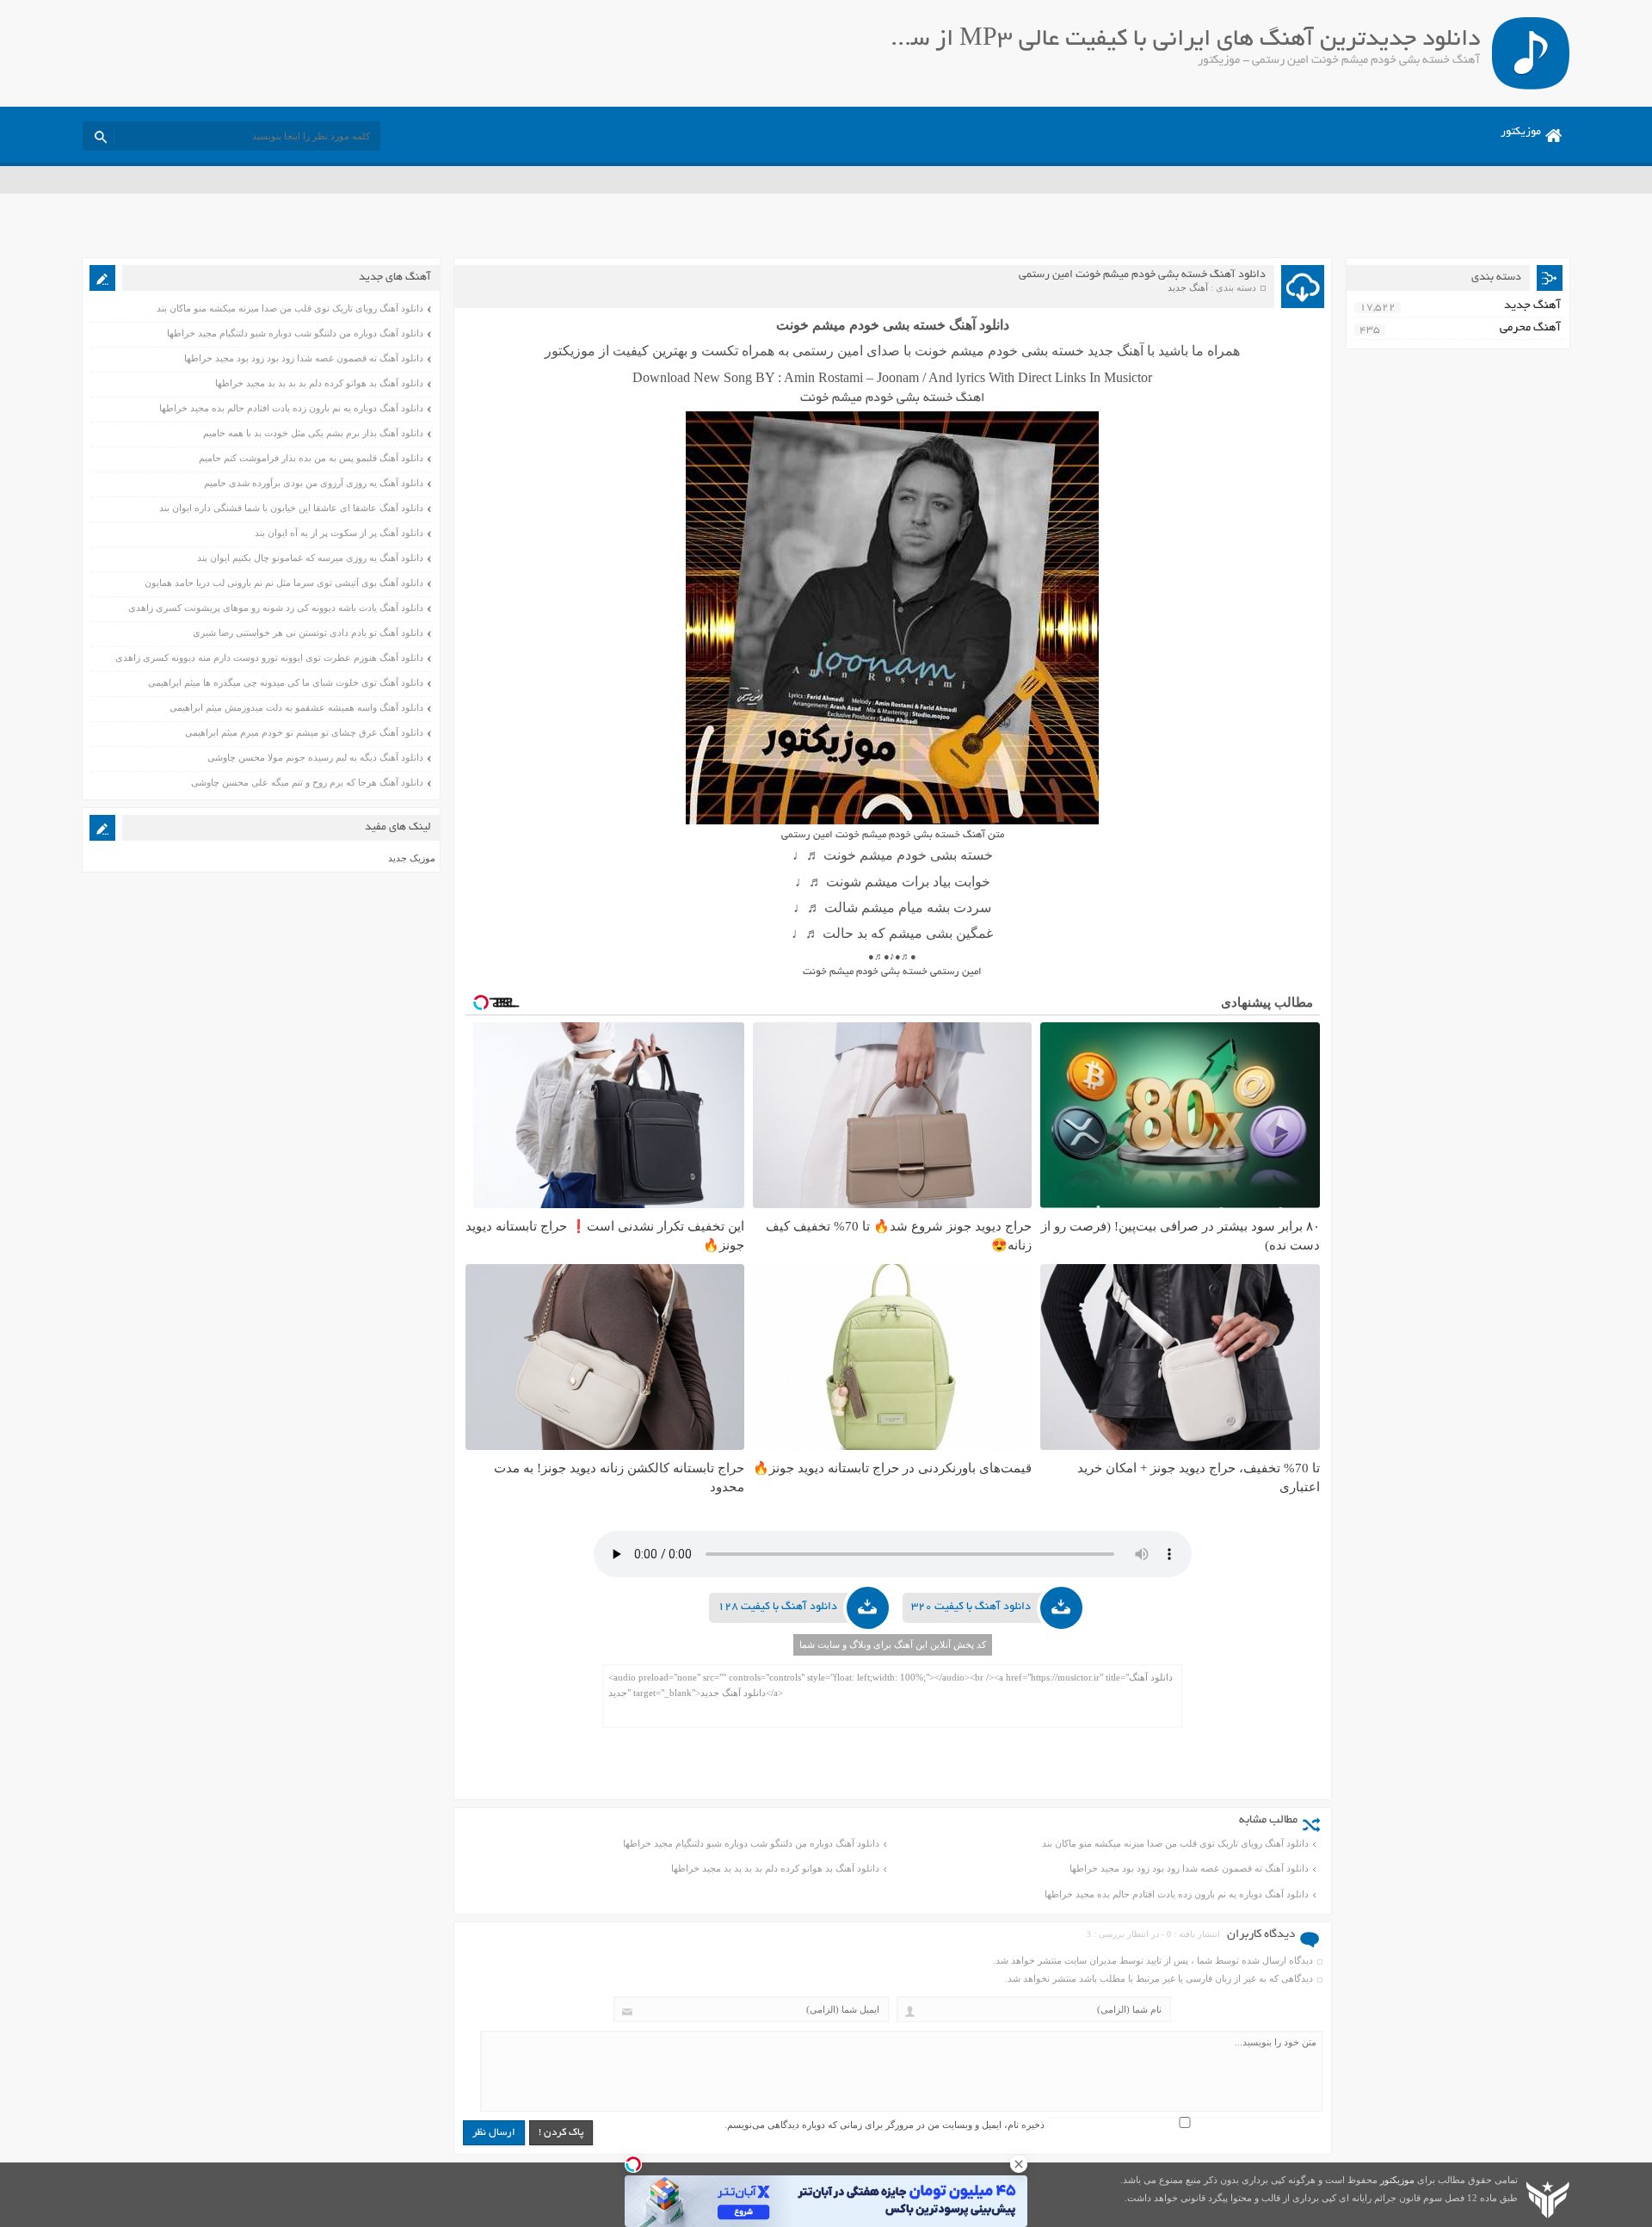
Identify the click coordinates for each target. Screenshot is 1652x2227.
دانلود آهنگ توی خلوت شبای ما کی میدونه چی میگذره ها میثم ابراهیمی (286, 682)
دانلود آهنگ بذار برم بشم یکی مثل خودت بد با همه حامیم (313, 433)
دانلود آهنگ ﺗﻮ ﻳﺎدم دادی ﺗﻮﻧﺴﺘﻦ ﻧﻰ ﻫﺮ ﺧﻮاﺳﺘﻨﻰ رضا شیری (308, 632)
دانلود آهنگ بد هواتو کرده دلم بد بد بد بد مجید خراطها (775, 1868)
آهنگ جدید (1188, 287)
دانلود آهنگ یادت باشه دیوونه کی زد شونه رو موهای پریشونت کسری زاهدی (276, 608)
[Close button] (1019, 2164)
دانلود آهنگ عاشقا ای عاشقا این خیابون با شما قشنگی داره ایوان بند (291, 508)
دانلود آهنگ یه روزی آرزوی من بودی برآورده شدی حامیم (314, 483)
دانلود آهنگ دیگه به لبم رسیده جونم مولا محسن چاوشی (315, 757)
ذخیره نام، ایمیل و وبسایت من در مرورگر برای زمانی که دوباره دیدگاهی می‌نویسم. (885, 2125)
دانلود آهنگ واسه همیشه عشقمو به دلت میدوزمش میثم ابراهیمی (296, 707)
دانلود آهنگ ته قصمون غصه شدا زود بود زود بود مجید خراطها (1189, 1868)
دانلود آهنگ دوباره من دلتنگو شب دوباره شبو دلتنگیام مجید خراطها (751, 1843)
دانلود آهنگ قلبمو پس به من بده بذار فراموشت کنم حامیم (311, 458)
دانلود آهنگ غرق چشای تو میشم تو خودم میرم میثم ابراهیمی (304, 732)
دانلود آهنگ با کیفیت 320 (971, 1607)
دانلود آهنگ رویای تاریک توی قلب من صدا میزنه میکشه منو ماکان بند (1175, 1843)
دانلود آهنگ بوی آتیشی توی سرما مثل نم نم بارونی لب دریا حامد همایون (284, 583)
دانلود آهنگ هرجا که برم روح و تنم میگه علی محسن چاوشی (307, 782)
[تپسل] (633, 2164)
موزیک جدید (412, 858)
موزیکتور (1521, 133)
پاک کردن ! (561, 2133)
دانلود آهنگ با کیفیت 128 (777, 1607)
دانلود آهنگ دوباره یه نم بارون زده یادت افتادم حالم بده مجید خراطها (1177, 1894)
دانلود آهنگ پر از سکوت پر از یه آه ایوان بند (339, 533)
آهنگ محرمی (1530, 328)
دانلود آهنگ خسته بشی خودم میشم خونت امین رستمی (1142, 275)
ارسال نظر (494, 2133)
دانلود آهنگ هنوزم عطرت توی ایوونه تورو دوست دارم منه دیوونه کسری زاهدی (269, 657)
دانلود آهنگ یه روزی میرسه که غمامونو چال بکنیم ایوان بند (310, 558)
